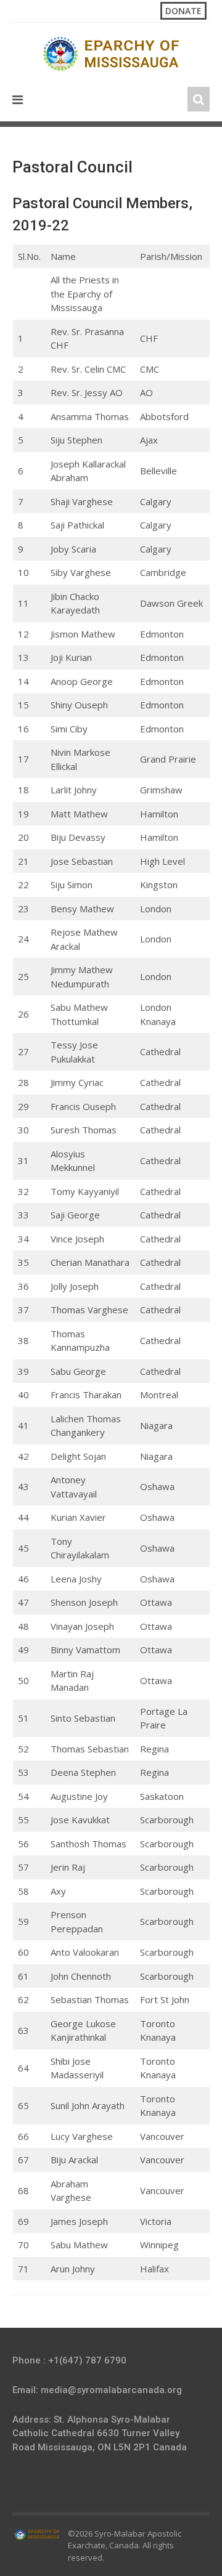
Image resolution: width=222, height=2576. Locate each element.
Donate (183, 11)
